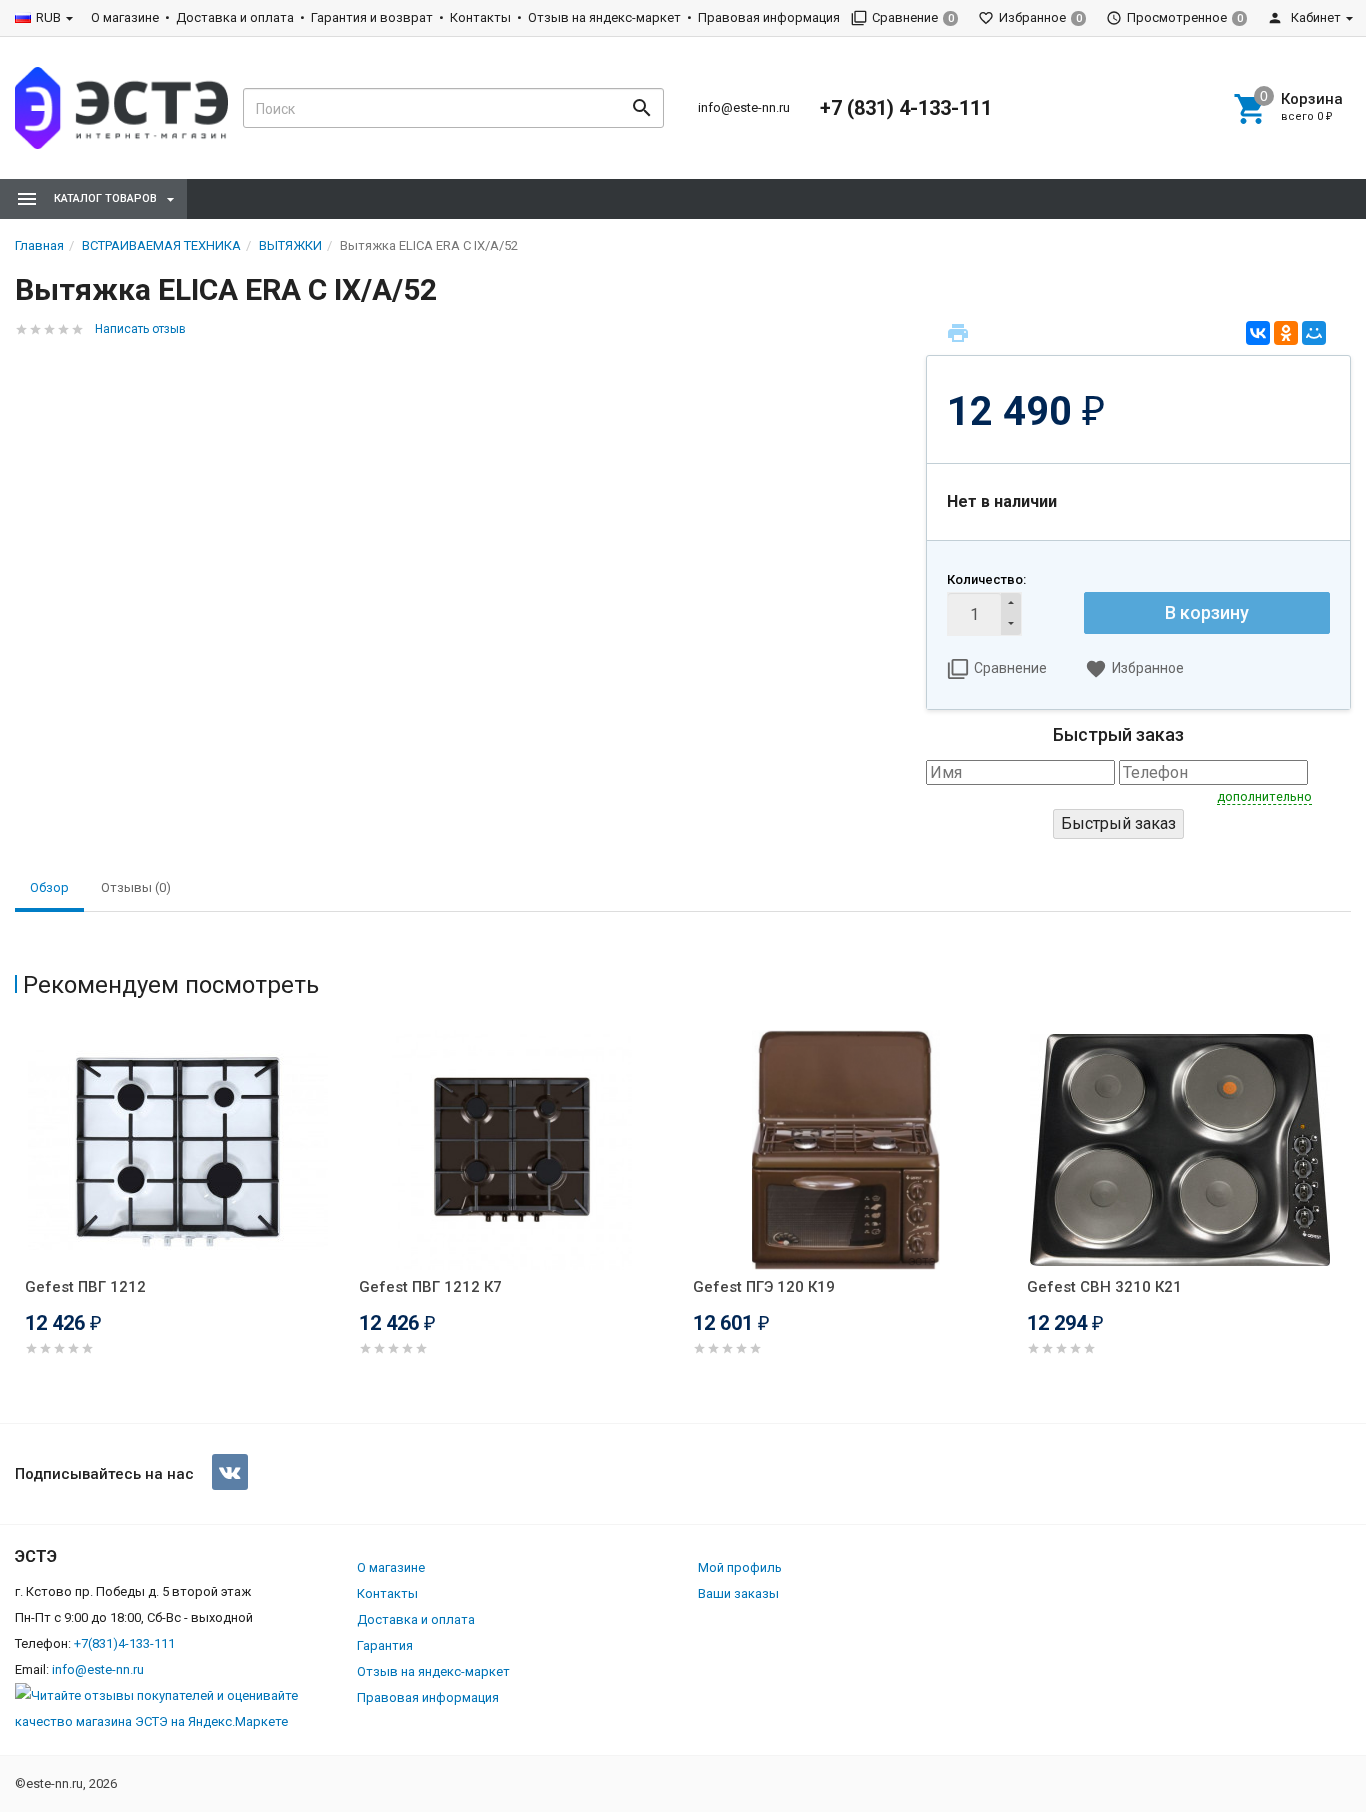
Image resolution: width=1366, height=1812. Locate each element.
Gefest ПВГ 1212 (85, 1287)
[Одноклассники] (1286, 333)
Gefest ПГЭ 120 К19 (764, 1287)
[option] (182, 1217)
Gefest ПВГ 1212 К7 (430, 1287)
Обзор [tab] (49, 887)
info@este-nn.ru (744, 107)
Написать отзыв (140, 329)
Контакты (480, 17)
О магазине (125, 17)
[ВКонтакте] (1258, 333)
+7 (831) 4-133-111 (906, 108)
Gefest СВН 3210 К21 (1104, 1287)
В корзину (1207, 612)
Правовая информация (769, 17)
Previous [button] (20, 1221)
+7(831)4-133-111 (124, 1643)
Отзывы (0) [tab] (136, 887)
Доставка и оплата (235, 17)
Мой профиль (740, 1567)
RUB (48, 17)
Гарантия (385, 1645)
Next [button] (1346, 1221)
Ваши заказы (738, 1593)
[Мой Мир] (1314, 333)
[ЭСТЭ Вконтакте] (230, 1472)
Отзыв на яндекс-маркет (604, 17)
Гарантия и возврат (372, 17)
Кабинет (1314, 17)
